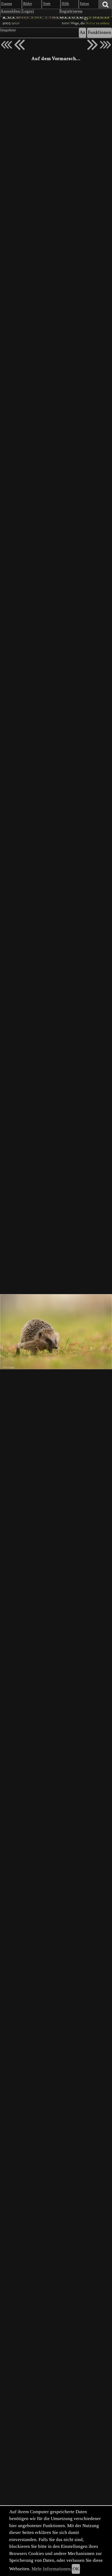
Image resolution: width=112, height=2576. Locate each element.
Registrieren (71, 11)
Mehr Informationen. (52, 2569)
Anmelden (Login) (17, 11)
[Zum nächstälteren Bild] (105, 45)
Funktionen (99, 33)
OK (76, 2569)
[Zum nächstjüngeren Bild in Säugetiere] (20, 45)
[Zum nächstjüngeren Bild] (7, 45)
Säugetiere (8, 30)
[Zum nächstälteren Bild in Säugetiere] (92, 45)
